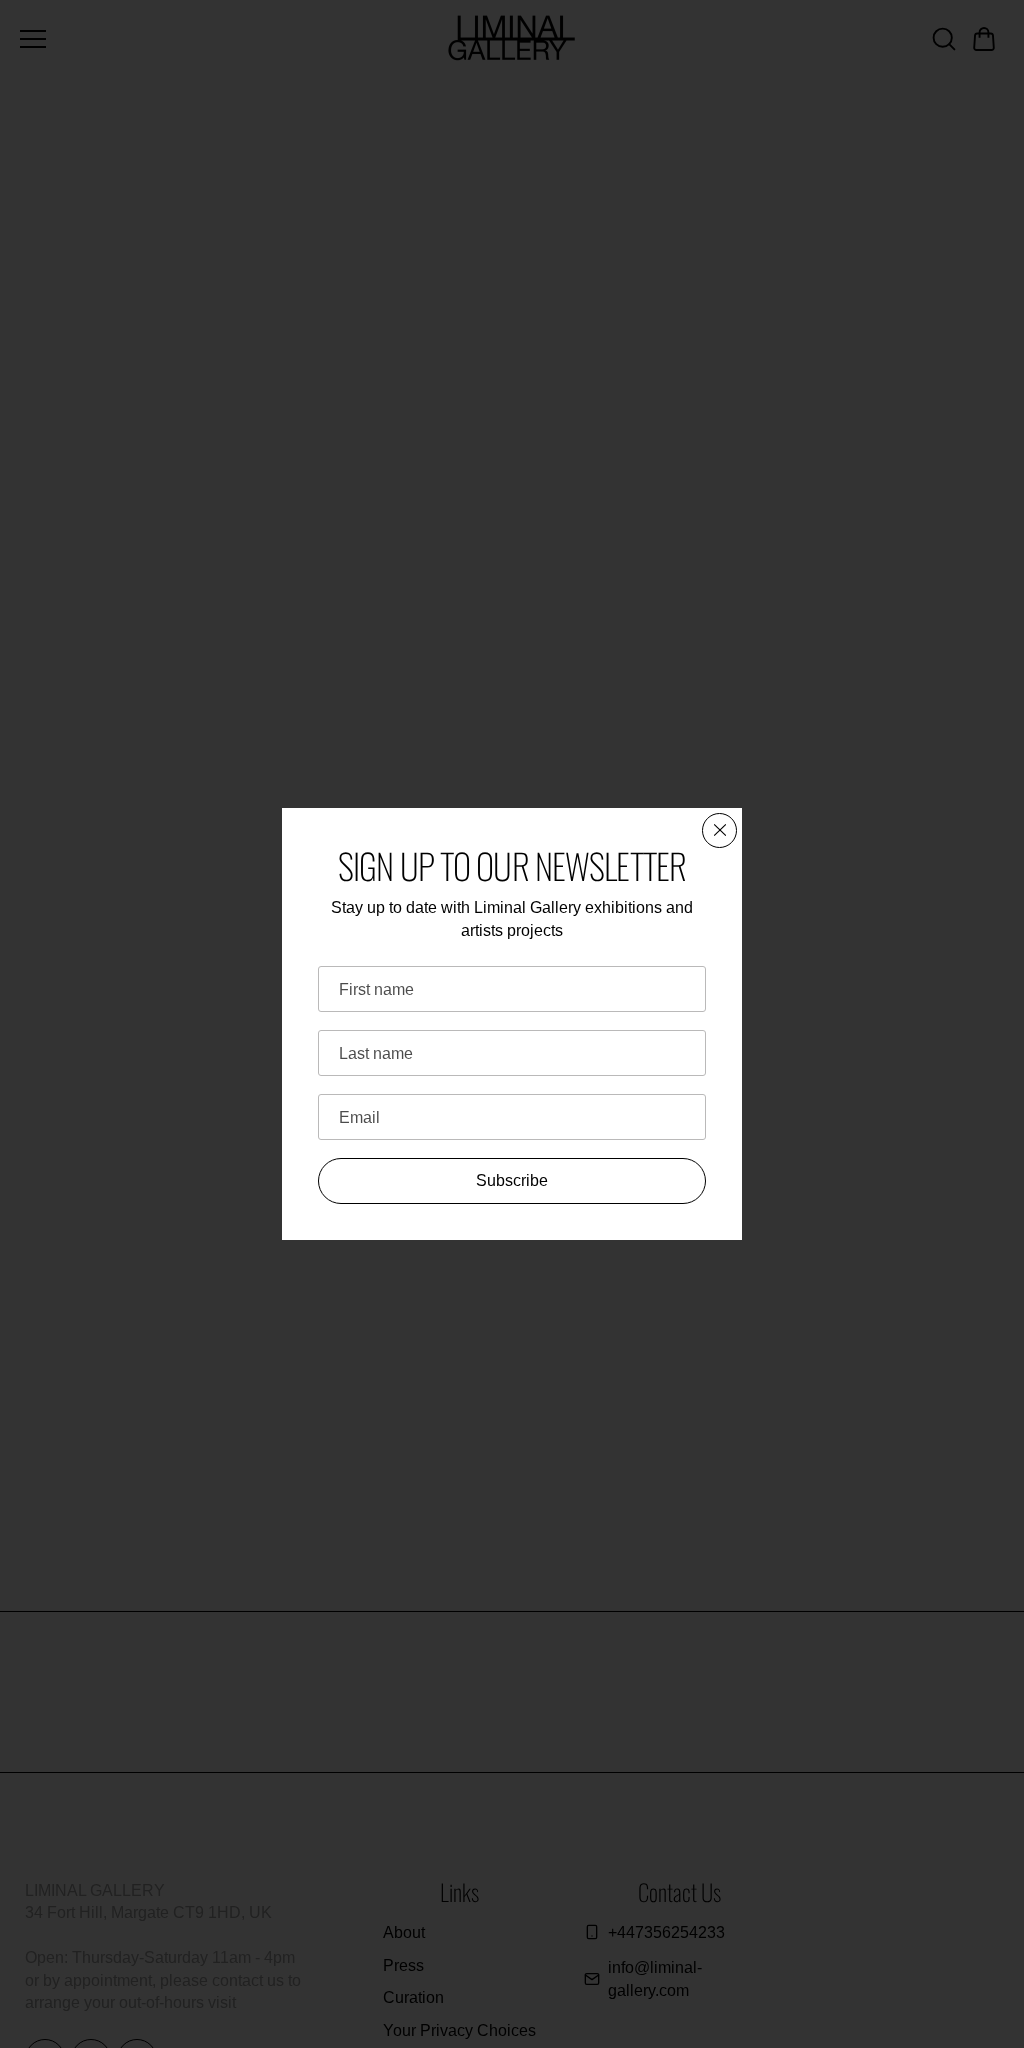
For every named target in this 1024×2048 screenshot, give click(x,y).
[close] (719, 830)
